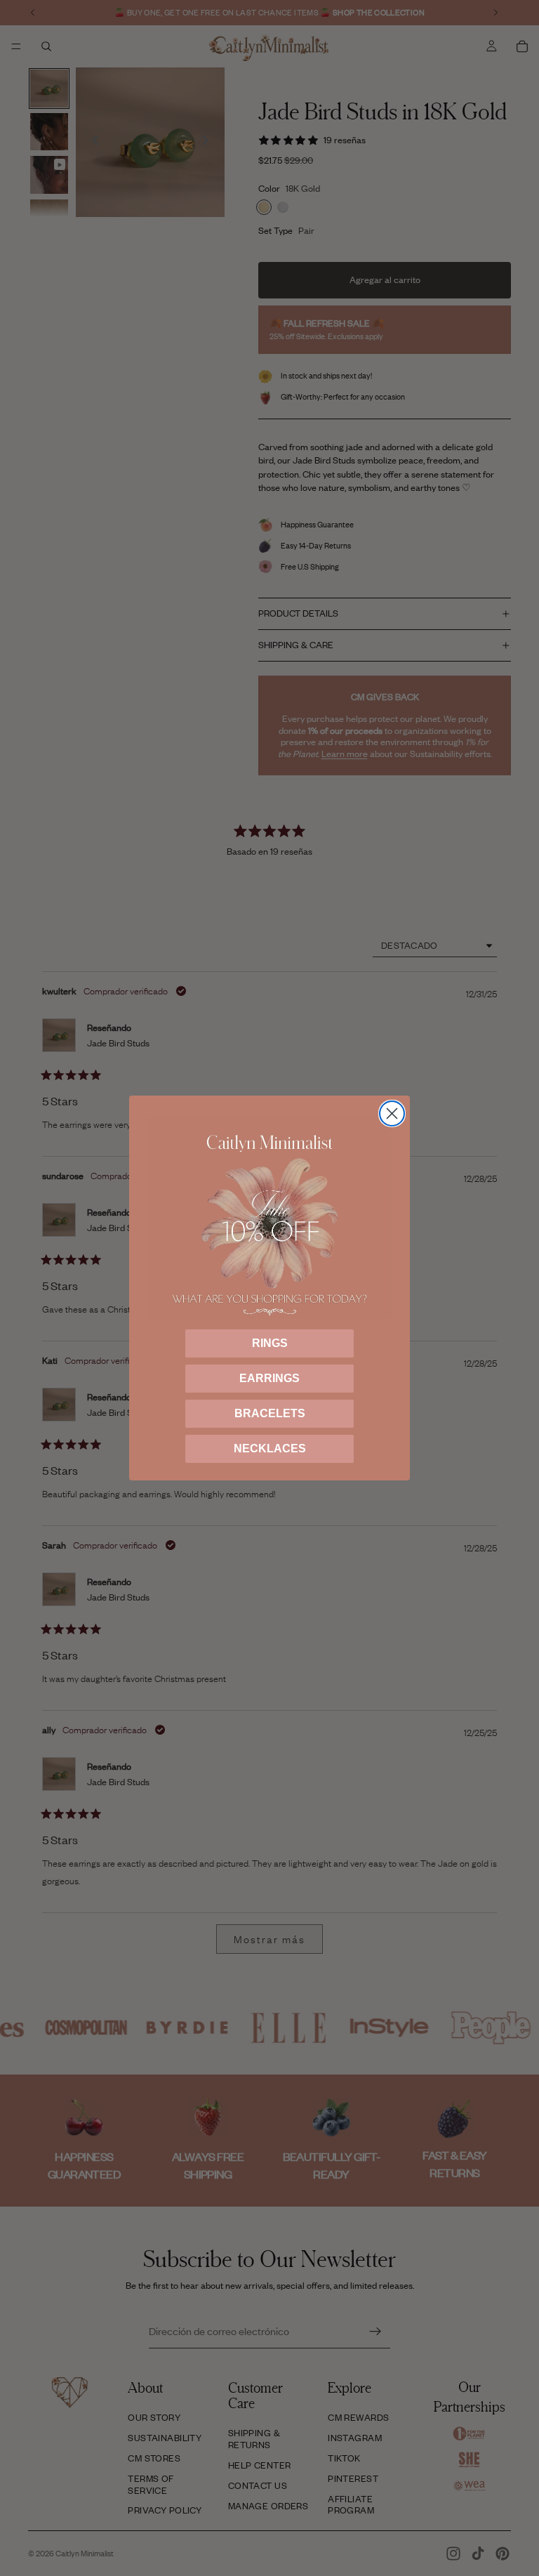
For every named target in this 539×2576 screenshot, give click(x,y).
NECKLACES (270, 1448)
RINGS (270, 1343)
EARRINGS (269, 1378)
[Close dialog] (392, 1113)
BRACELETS (270, 1413)
